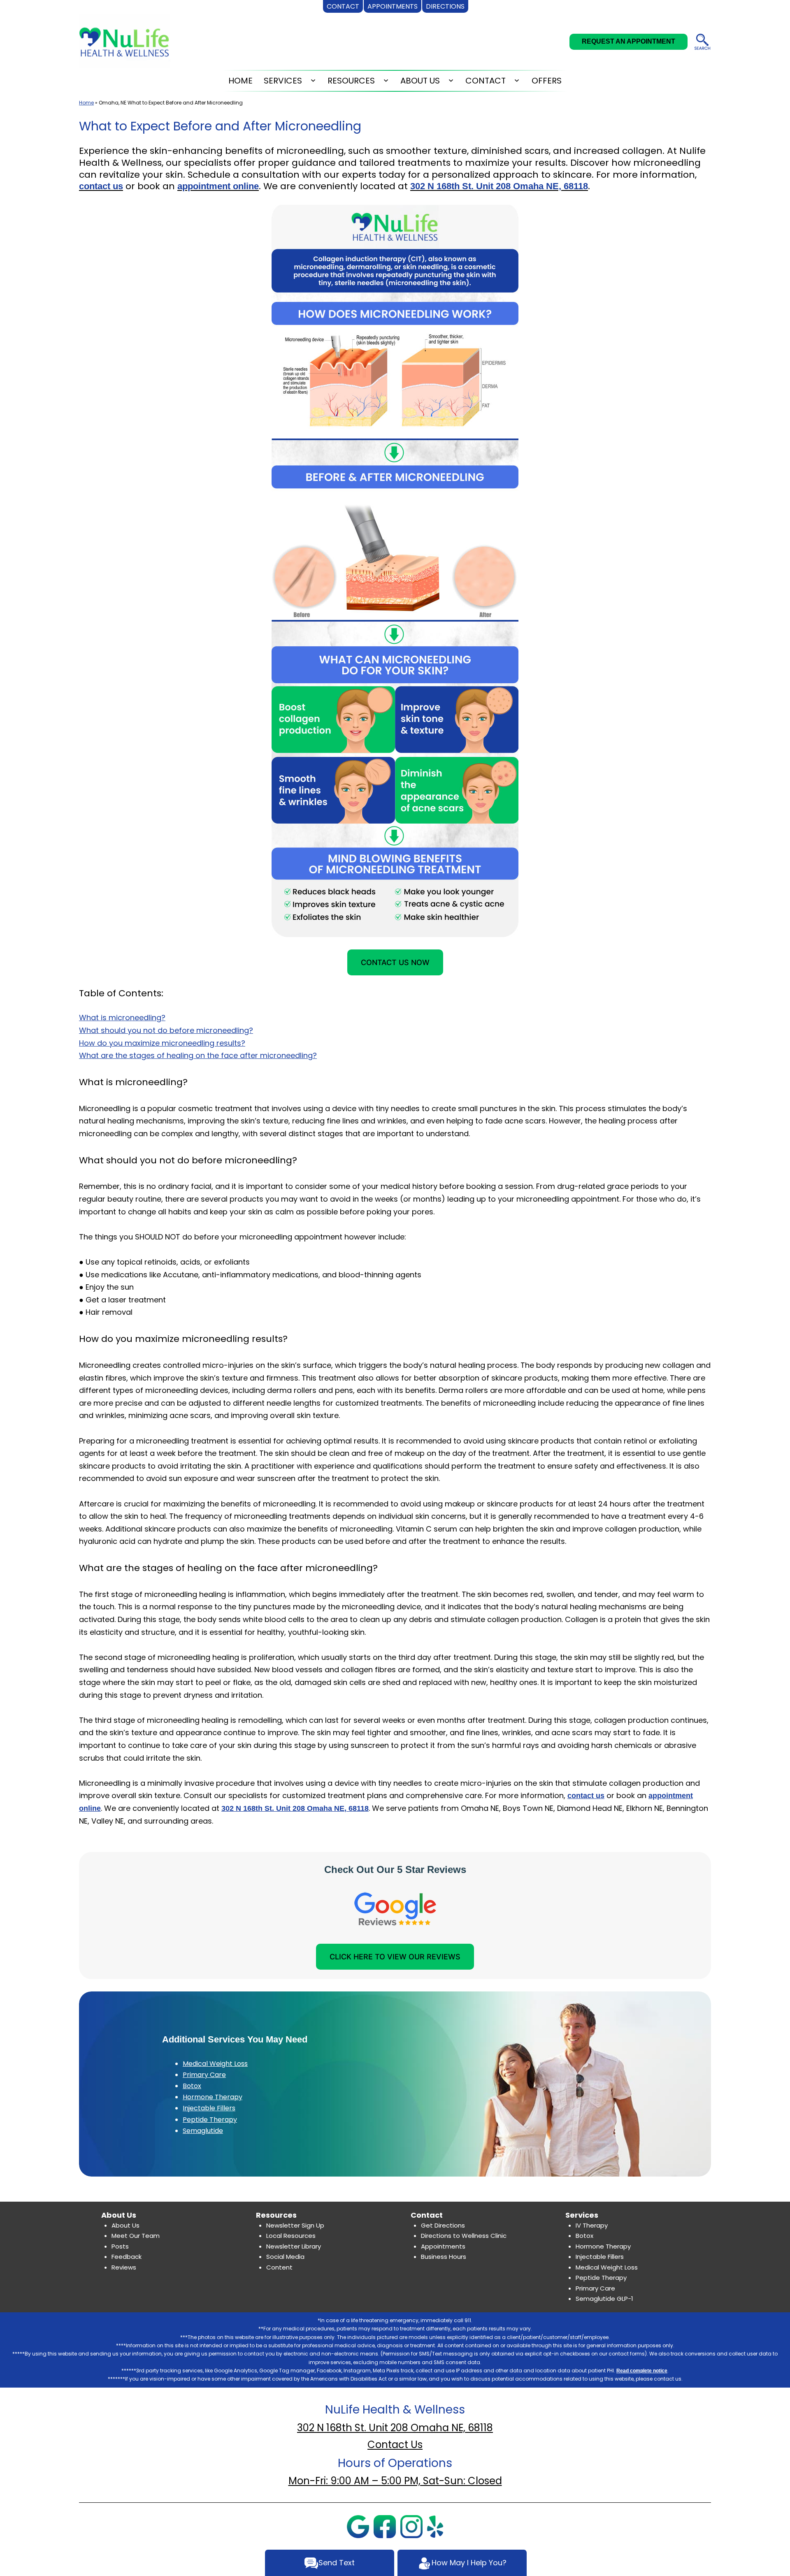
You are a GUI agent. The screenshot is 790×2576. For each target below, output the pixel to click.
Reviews (124, 2267)
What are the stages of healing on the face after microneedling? (198, 1055)
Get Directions (443, 2225)
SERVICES (283, 81)
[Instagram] (411, 2526)
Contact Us (395, 2445)
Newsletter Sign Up (295, 2225)
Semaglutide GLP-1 (604, 2299)
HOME (240, 81)
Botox (192, 2086)
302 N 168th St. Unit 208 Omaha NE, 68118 (499, 186)
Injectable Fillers (209, 2108)
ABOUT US (420, 81)
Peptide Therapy (210, 2120)
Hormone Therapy (213, 2097)
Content (279, 2267)
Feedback (127, 2257)
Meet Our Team (136, 2236)
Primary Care (204, 2075)
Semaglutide (203, 2131)
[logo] (125, 43)
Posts (120, 2246)
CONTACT (486, 81)
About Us (125, 2225)
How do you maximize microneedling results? (162, 1043)
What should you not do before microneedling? (166, 1030)
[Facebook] (385, 2526)
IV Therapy (592, 2225)
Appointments (443, 2246)
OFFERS (547, 81)
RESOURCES (351, 81)
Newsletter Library (294, 2246)
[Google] (358, 2526)
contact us (101, 186)
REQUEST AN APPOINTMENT (629, 41)
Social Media (285, 2257)
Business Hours (444, 2257)
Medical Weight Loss (215, 2064)
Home (86, 103)
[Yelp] (435, 2526)
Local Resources (291, 2236)
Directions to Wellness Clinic (464, 2236)
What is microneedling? (122, 1018)
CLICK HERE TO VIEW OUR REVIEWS (395, 1957)
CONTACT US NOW (395, 962)
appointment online (218, 186)
